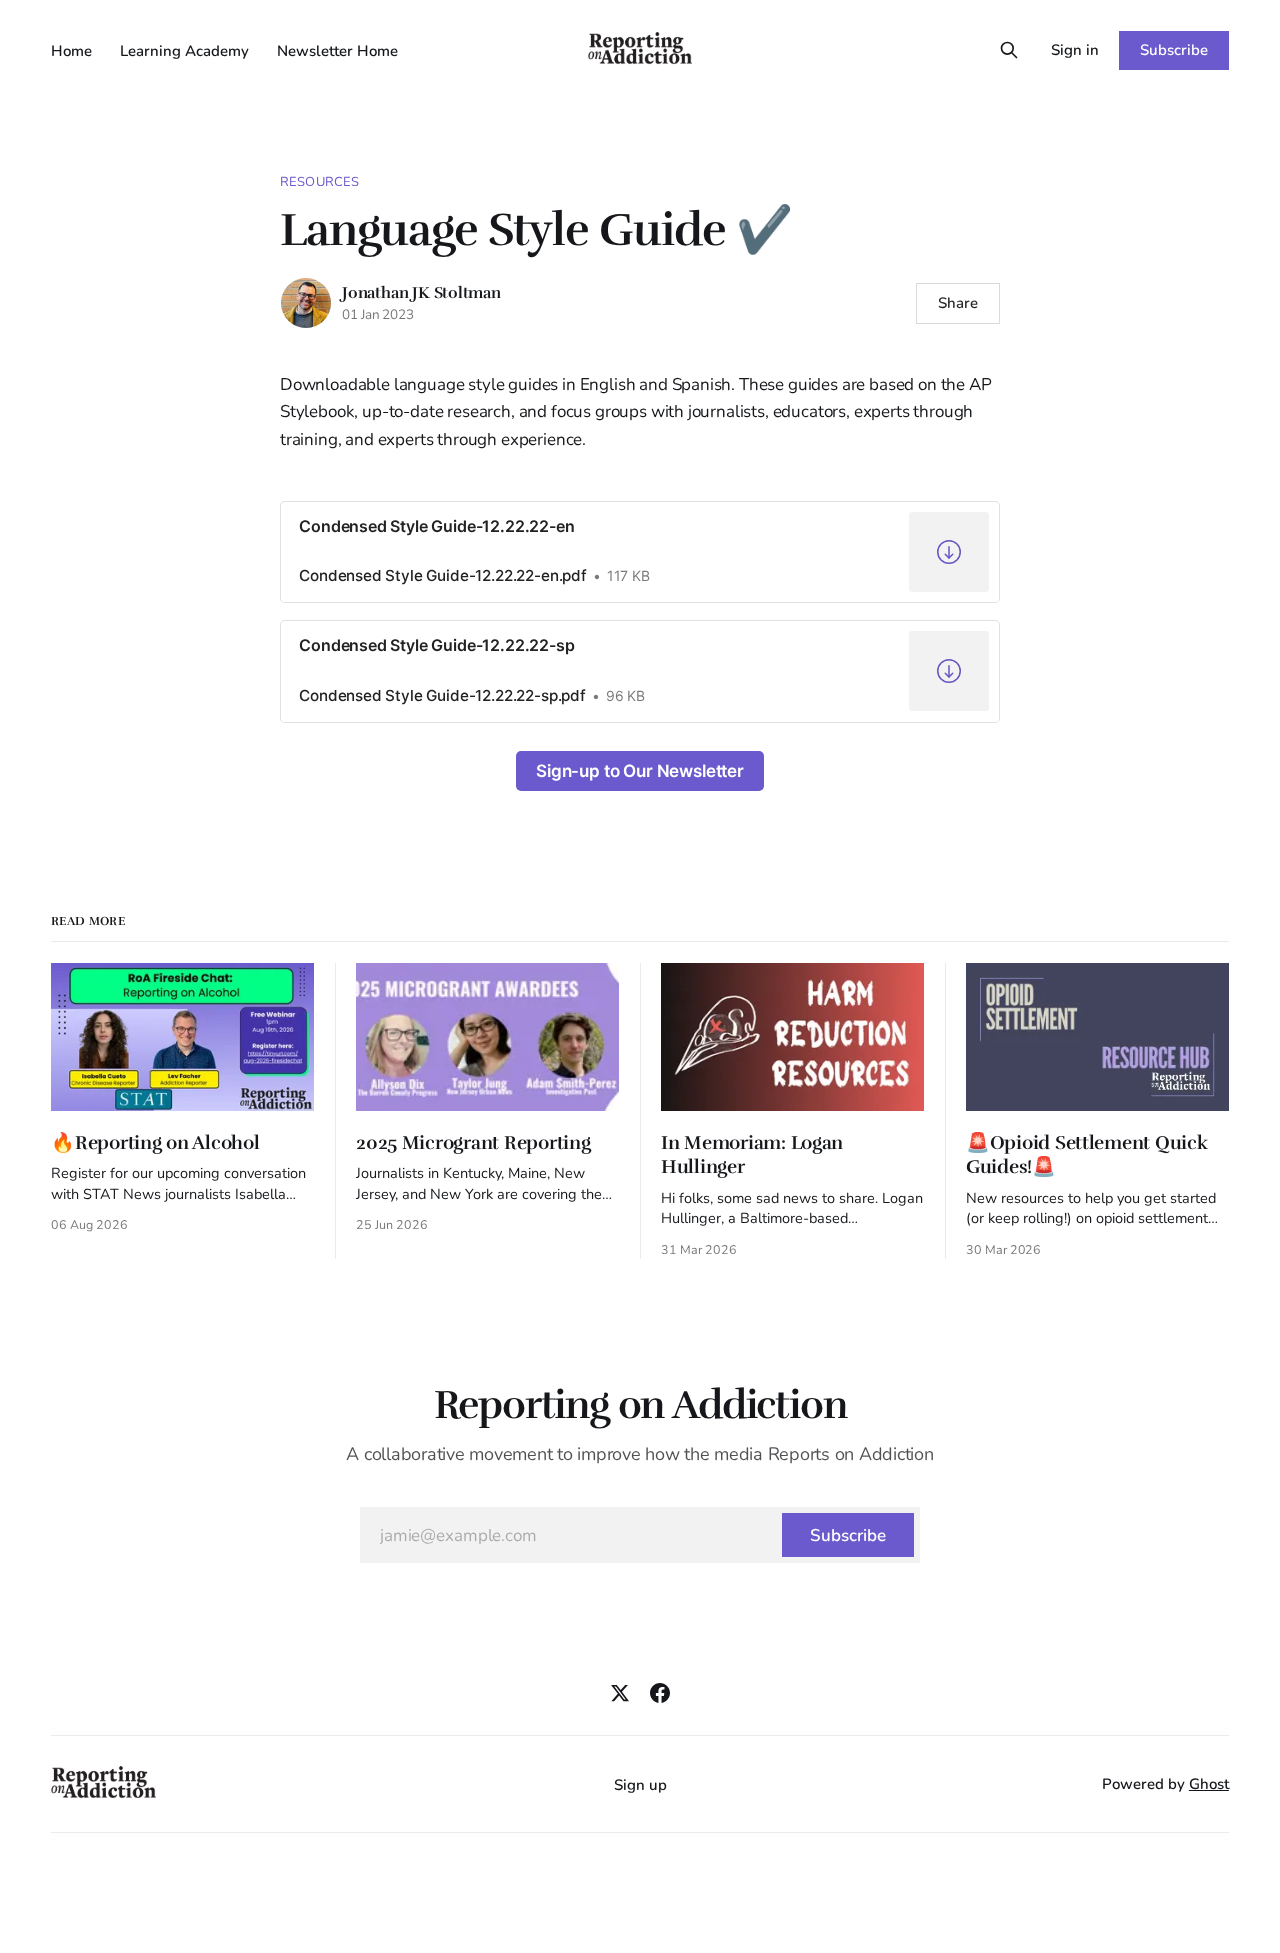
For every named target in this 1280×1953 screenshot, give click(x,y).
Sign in (1075, 50)
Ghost (1209, 1784)
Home (71, 51)
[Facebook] (660, 1693)
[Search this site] (1009, 50)
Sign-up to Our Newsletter (640, 771)
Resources (319, 182)
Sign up (640, 1785)
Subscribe (1173, 50)
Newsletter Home (337, 51)
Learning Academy (184, 51)
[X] (620, 1693)
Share (958, 303)
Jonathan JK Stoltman (421, 293)
